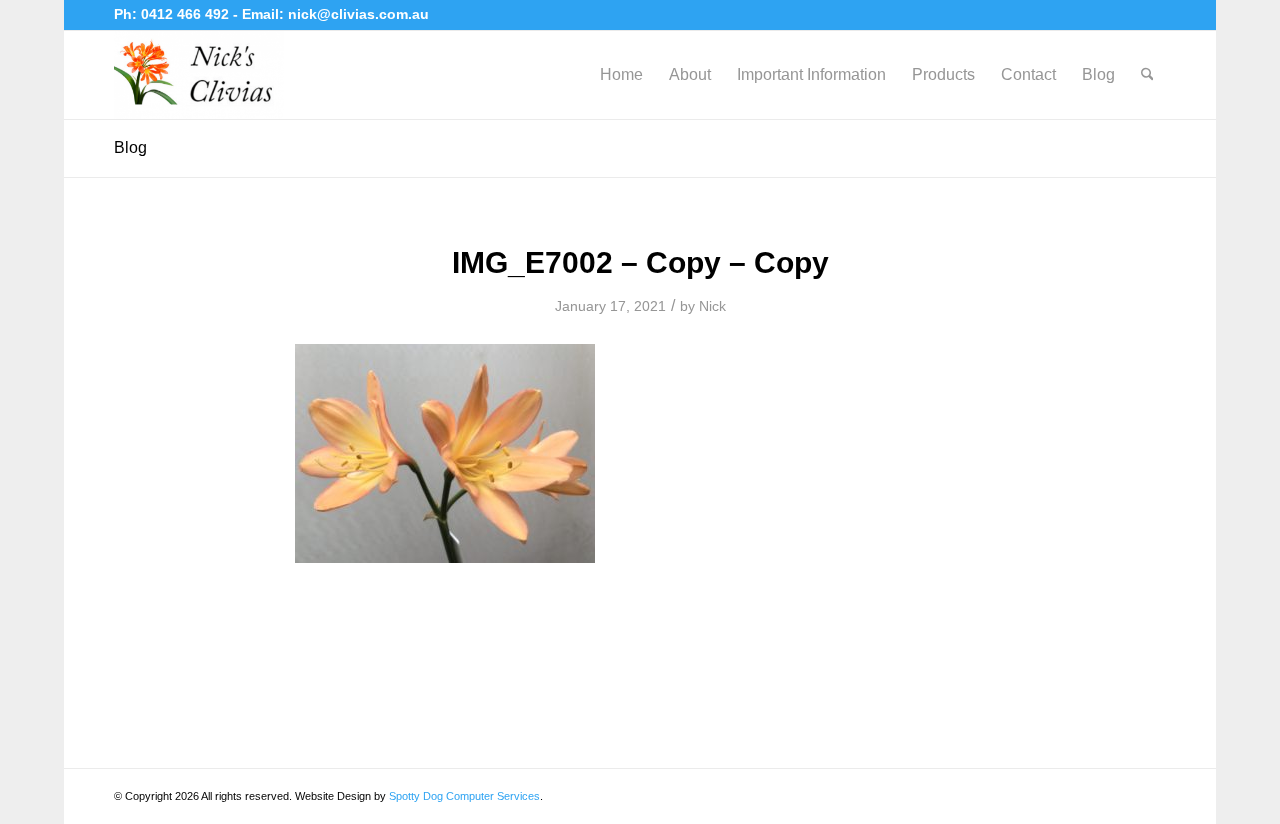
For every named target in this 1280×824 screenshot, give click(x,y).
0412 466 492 (187, 14)
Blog (130, 147)
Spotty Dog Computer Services (464, 796)
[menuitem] (621, 75)
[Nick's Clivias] (199, 75)
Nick (712, 306)
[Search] (1147, 75)
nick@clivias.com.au (358, 14)
